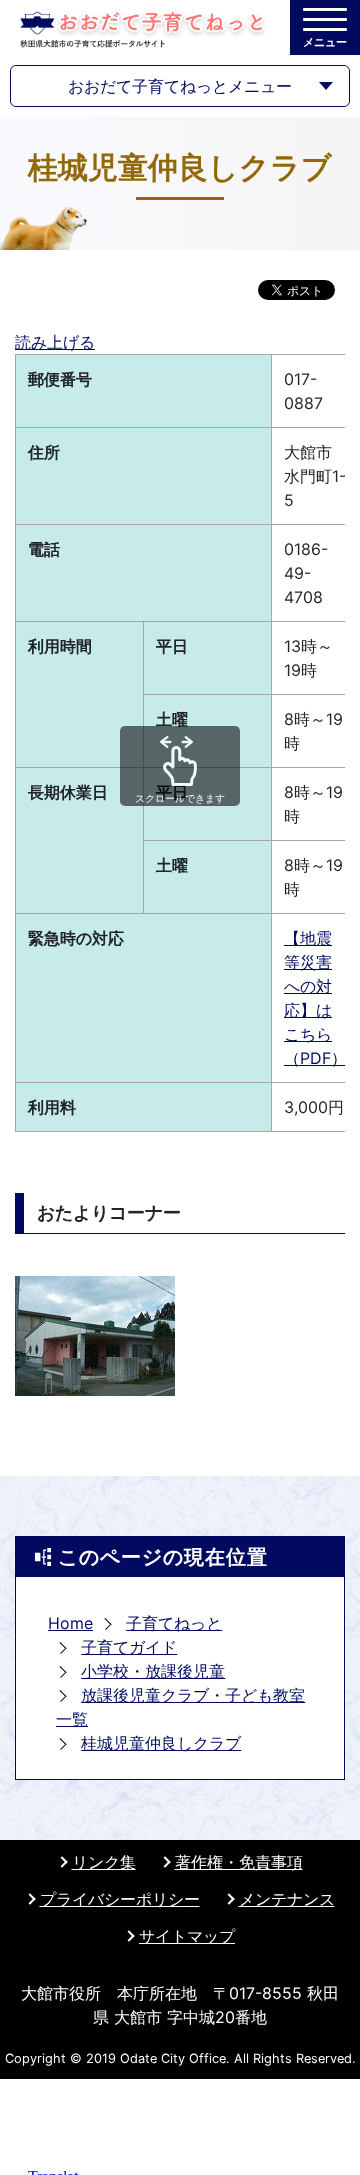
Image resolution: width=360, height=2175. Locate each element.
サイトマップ (187, 1936)
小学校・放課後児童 (153, 1671)
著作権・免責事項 (239, 1862)
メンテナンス (287, 1899)
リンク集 (104, 1862)
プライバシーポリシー (120, 1899)
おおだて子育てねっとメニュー (180, 86)
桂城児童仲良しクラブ (161, 1743)
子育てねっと (174, 1623)
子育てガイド (129, 1647)
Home (70, 1623)
